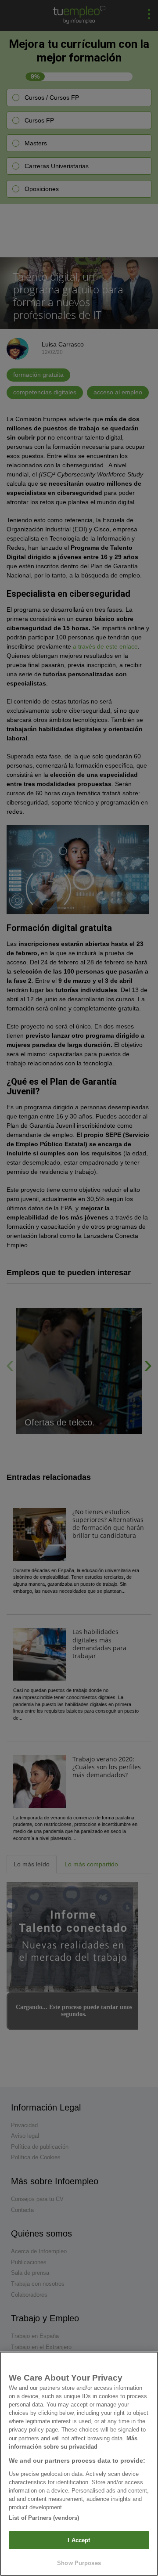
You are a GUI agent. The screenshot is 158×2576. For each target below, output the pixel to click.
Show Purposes (79, 2563)
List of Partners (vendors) (44, 2518)
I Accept (79, 2540)
